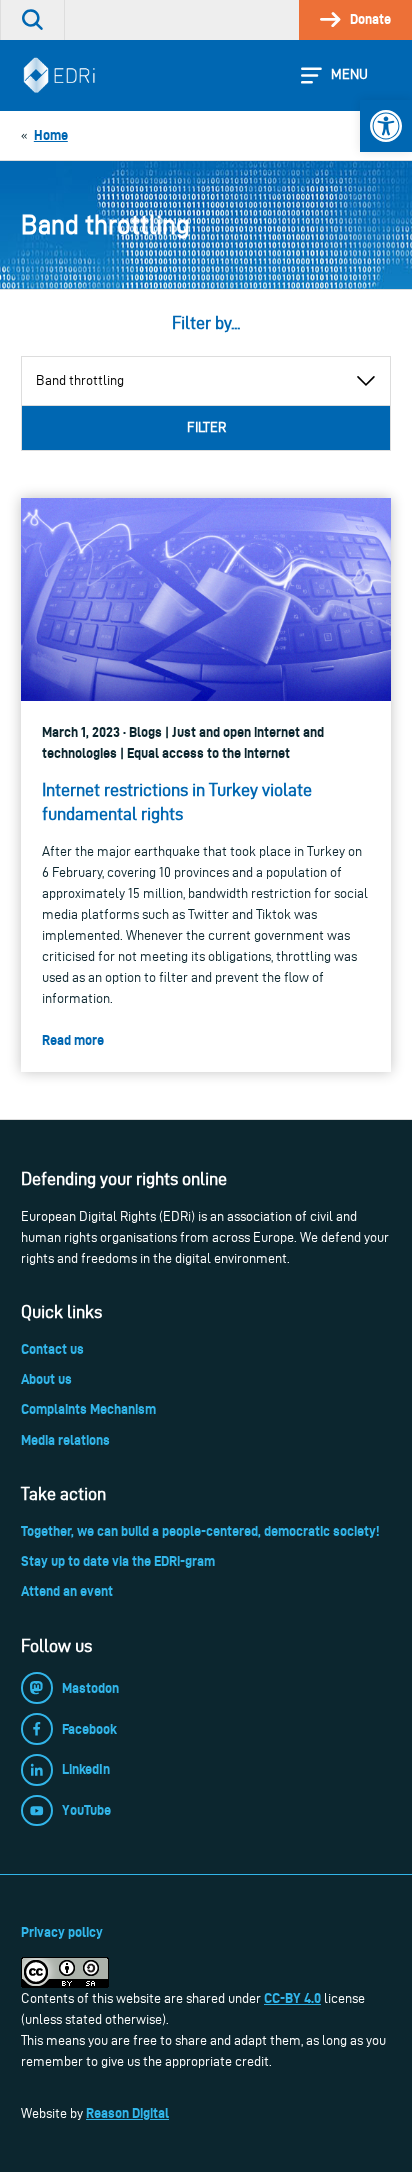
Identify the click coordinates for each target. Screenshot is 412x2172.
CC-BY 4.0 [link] (292, 1998)
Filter (206, 427)
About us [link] (46, 1379)
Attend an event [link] (67, 1591)
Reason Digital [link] (127, 2113)
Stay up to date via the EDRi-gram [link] (118, 1561)
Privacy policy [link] (62, 1932)
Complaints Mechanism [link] (88, 1409)
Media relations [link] (65, 1440)
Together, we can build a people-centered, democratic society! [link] (200, 1531)
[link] (386, 126)
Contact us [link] (52, 1349)
